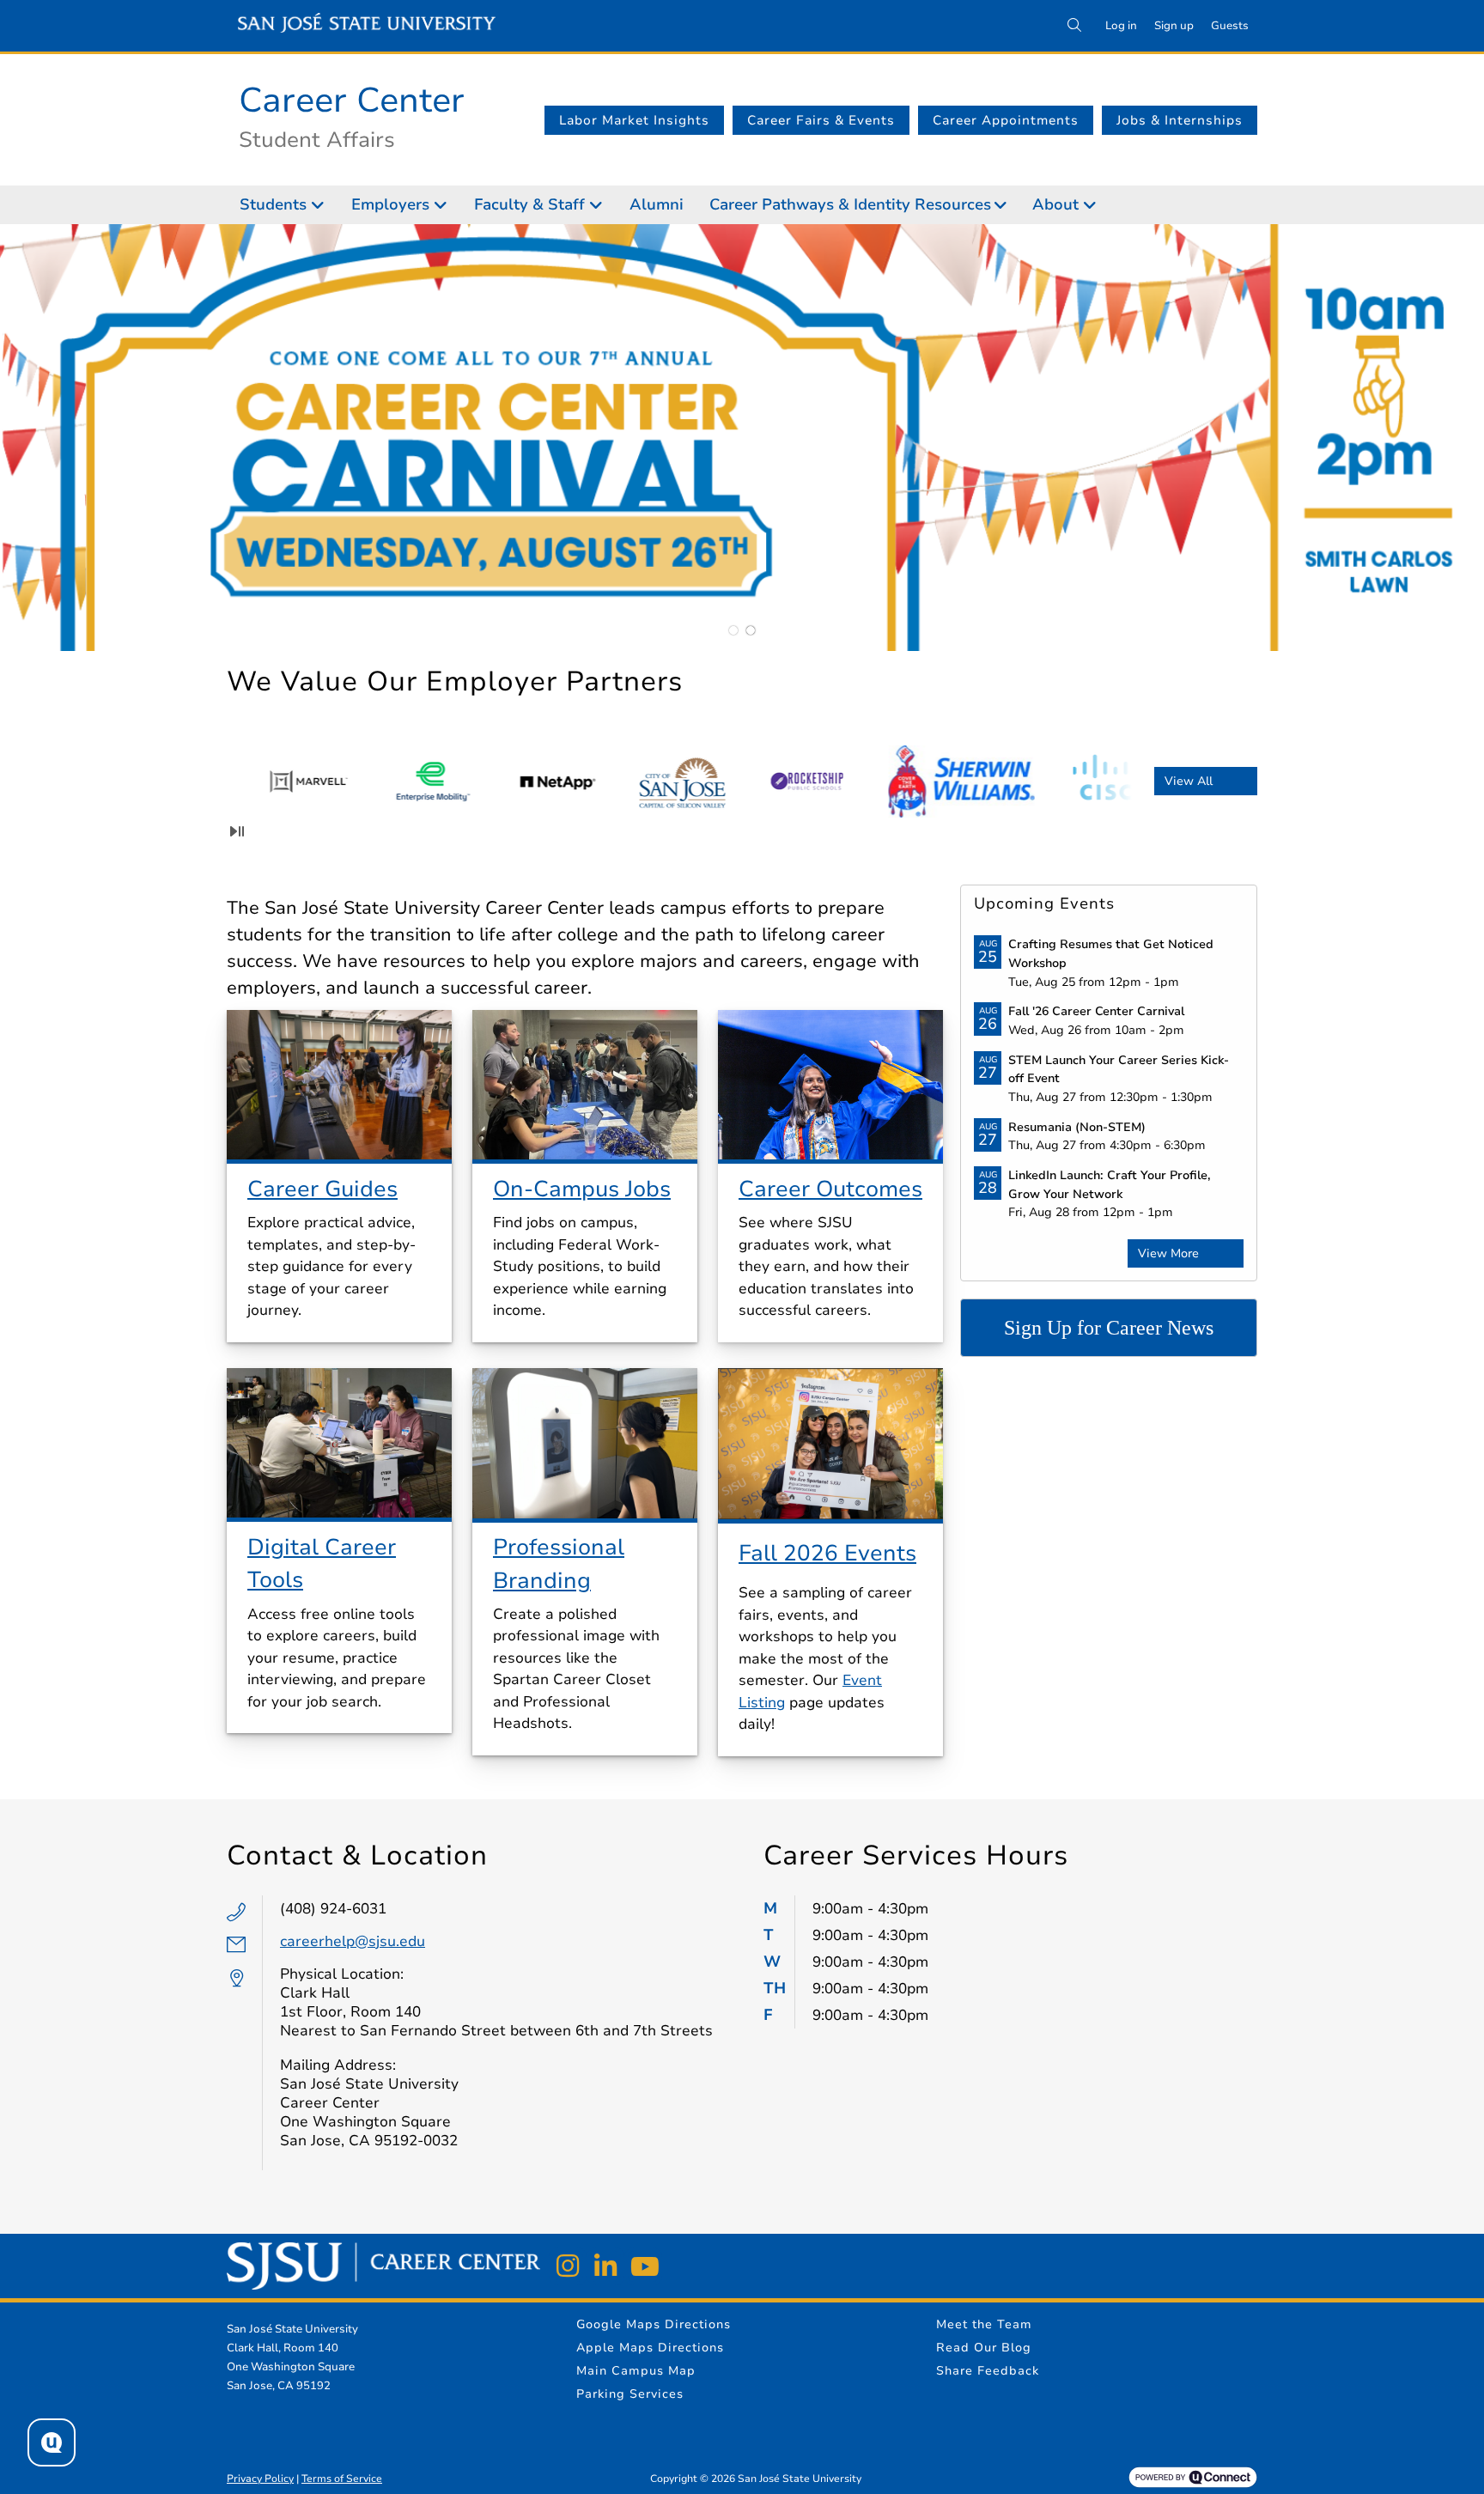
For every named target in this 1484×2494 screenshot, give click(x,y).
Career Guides (322, 1189)
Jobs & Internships (1180, 120)
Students (273, 204)
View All (1189, 781)
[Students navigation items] (322, 205)
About (1055, 204)
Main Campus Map (636, 2371)
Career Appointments (1006, 120)
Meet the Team (984, 2324)
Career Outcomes (830, 1189)
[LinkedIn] (605, 2266)
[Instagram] (568, 2266)
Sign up (1174, 26)
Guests (1230, 26)
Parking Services (630, 2394)
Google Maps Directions (654, 2324)
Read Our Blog (984, 2348)
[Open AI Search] (52, 2442)
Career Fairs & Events (821, 120)
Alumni (657, 204)
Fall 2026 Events (827, 1553)
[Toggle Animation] (237, 831)
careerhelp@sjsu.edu (353, 1941)
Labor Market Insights (634, 120)
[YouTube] (643, 2266)
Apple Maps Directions (650, 2348)
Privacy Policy (260, 2479)
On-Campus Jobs (582, 1189)
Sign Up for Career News (1109, 1328)
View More (1168, 1253)
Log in (1121, 26)
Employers (390, 204)
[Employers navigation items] (445, 205)
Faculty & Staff (529, 204)
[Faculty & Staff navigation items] (601, 205)
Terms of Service (342, 2479)
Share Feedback (988, 2371)
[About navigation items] (1095, 205)
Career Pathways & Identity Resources (850, 204)
